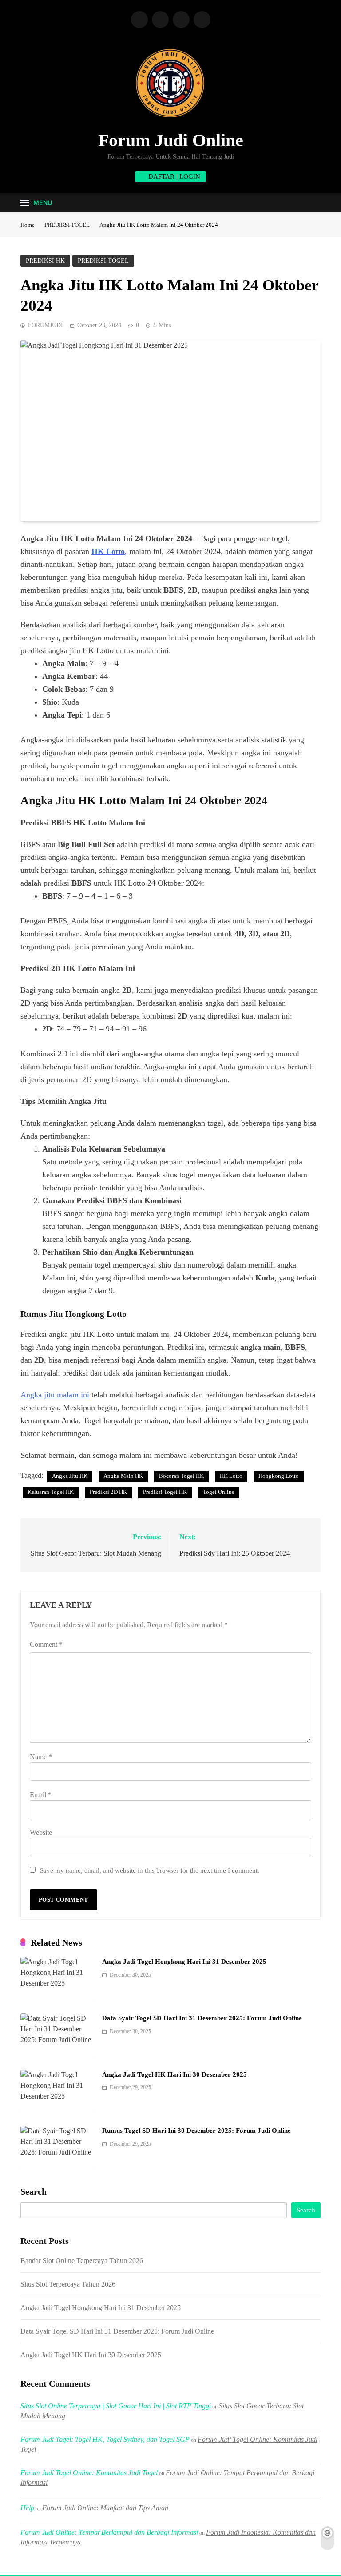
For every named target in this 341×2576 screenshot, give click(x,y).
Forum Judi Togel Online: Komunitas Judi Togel (89, 2473)
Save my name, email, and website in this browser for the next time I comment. (150, 1870)
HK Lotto (108, 551)
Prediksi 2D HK (108, 1492)
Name (41, 1757)
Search (34, 2191)
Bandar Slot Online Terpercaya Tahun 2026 (82, 2261)
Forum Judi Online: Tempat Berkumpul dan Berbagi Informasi (109, 2532)
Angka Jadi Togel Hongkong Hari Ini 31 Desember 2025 (184, 1962)
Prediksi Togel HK (165, 1492)
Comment (46, 1644)
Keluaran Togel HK (51, 1492)
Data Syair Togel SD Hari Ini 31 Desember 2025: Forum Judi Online (202, 2018)
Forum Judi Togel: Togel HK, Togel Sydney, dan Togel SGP (105, 2439)
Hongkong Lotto (279, 1476)
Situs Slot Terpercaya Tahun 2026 (68, 2284)
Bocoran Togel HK (181, 1476)
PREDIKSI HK (45, 261)
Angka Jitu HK (70, 1476)
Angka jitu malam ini (55, 1395)
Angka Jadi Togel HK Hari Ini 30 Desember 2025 (174, 2074)
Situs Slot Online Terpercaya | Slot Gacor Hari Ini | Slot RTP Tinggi (116, 2406)
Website (41, 1832)
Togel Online (219, 1492)
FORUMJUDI (46, 325)
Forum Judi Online (171, 140)
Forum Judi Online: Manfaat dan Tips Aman (105, 2508)
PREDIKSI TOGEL (103, 261)
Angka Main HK (123, 1476)
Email (41, 1795)
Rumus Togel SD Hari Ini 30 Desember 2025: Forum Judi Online (196, 2131)
